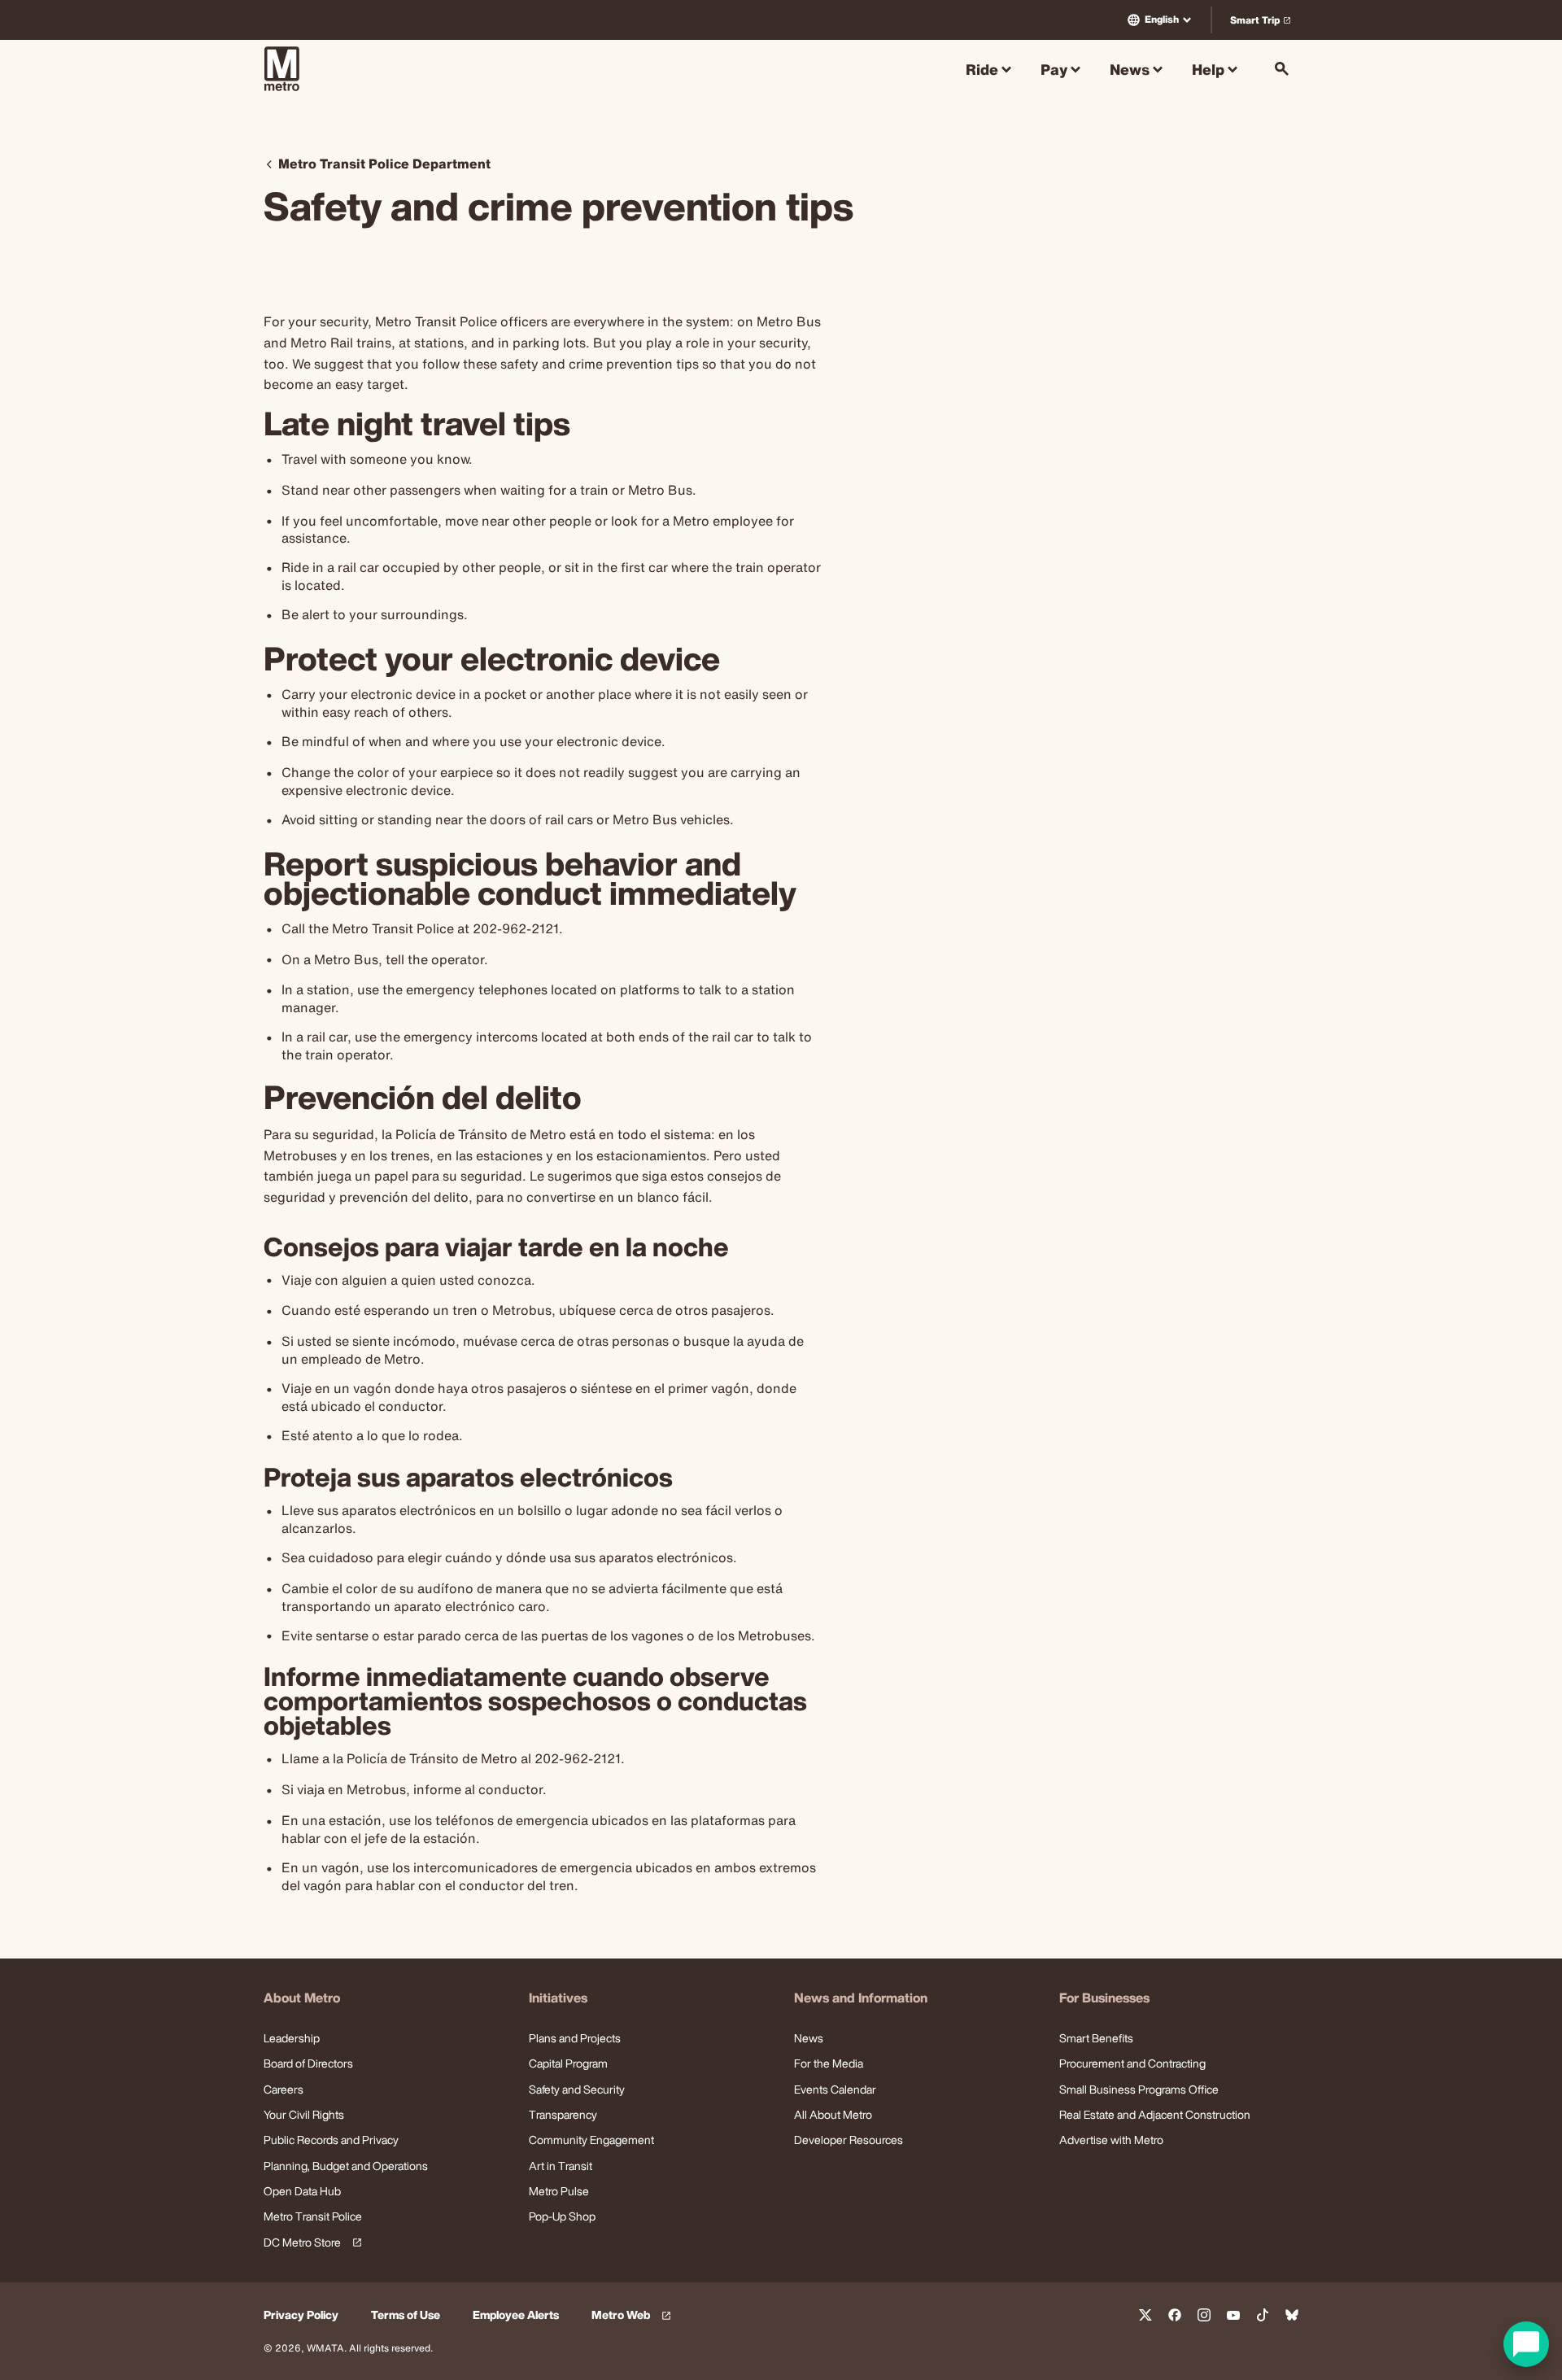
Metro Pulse (559, 2191)
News (809, 2038)
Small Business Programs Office (1139, 2089)
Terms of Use (406, 2315)
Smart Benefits (1096, 2038)
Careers (284, 2089)
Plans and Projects (575, 2038)
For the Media (829, 2063)
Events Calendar (835, 2089)
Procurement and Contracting (1132, 2063)
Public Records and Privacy (331, 2140)
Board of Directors (308, 2063)
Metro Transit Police (313, 2216)
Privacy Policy (301, 2315)
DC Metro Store (310, 2243)
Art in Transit (561, 2166)
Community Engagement (591, 2140)
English (1162, 19)
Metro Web (634, 2315)
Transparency (563, 2114)
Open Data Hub (302, 2191)
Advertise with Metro (1111, 2140)
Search (1282, 69)
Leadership (292, 2038)
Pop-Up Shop (562, 2216)
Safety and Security (577, 2089)
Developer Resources (849, 2140)
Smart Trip (1264, 23)
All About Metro (833, 2114)
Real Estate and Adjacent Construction (1155, 2114)
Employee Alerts (516, 2315)
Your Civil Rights (304, 2114)
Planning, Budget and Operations (346, 2166)
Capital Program (568, 2063)
